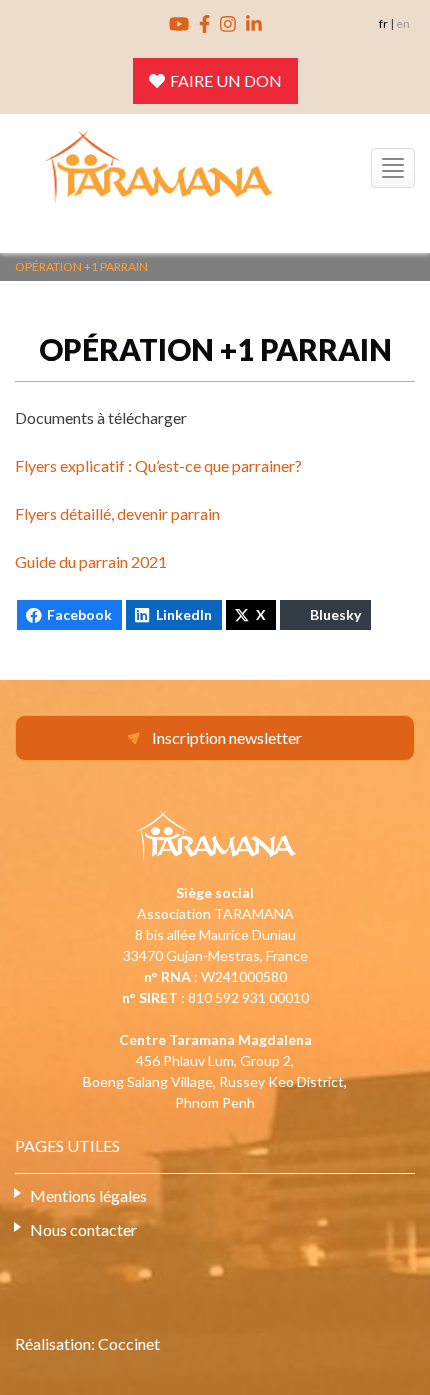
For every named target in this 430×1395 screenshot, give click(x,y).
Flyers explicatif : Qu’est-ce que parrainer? (158, 465)
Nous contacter (83, 1229)
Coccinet (129, 1343)
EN (403, 23)
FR (383, 23)
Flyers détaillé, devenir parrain (117, 513)
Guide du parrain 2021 (91, 561)
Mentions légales (88, 1195)
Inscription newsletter (227, 737)
